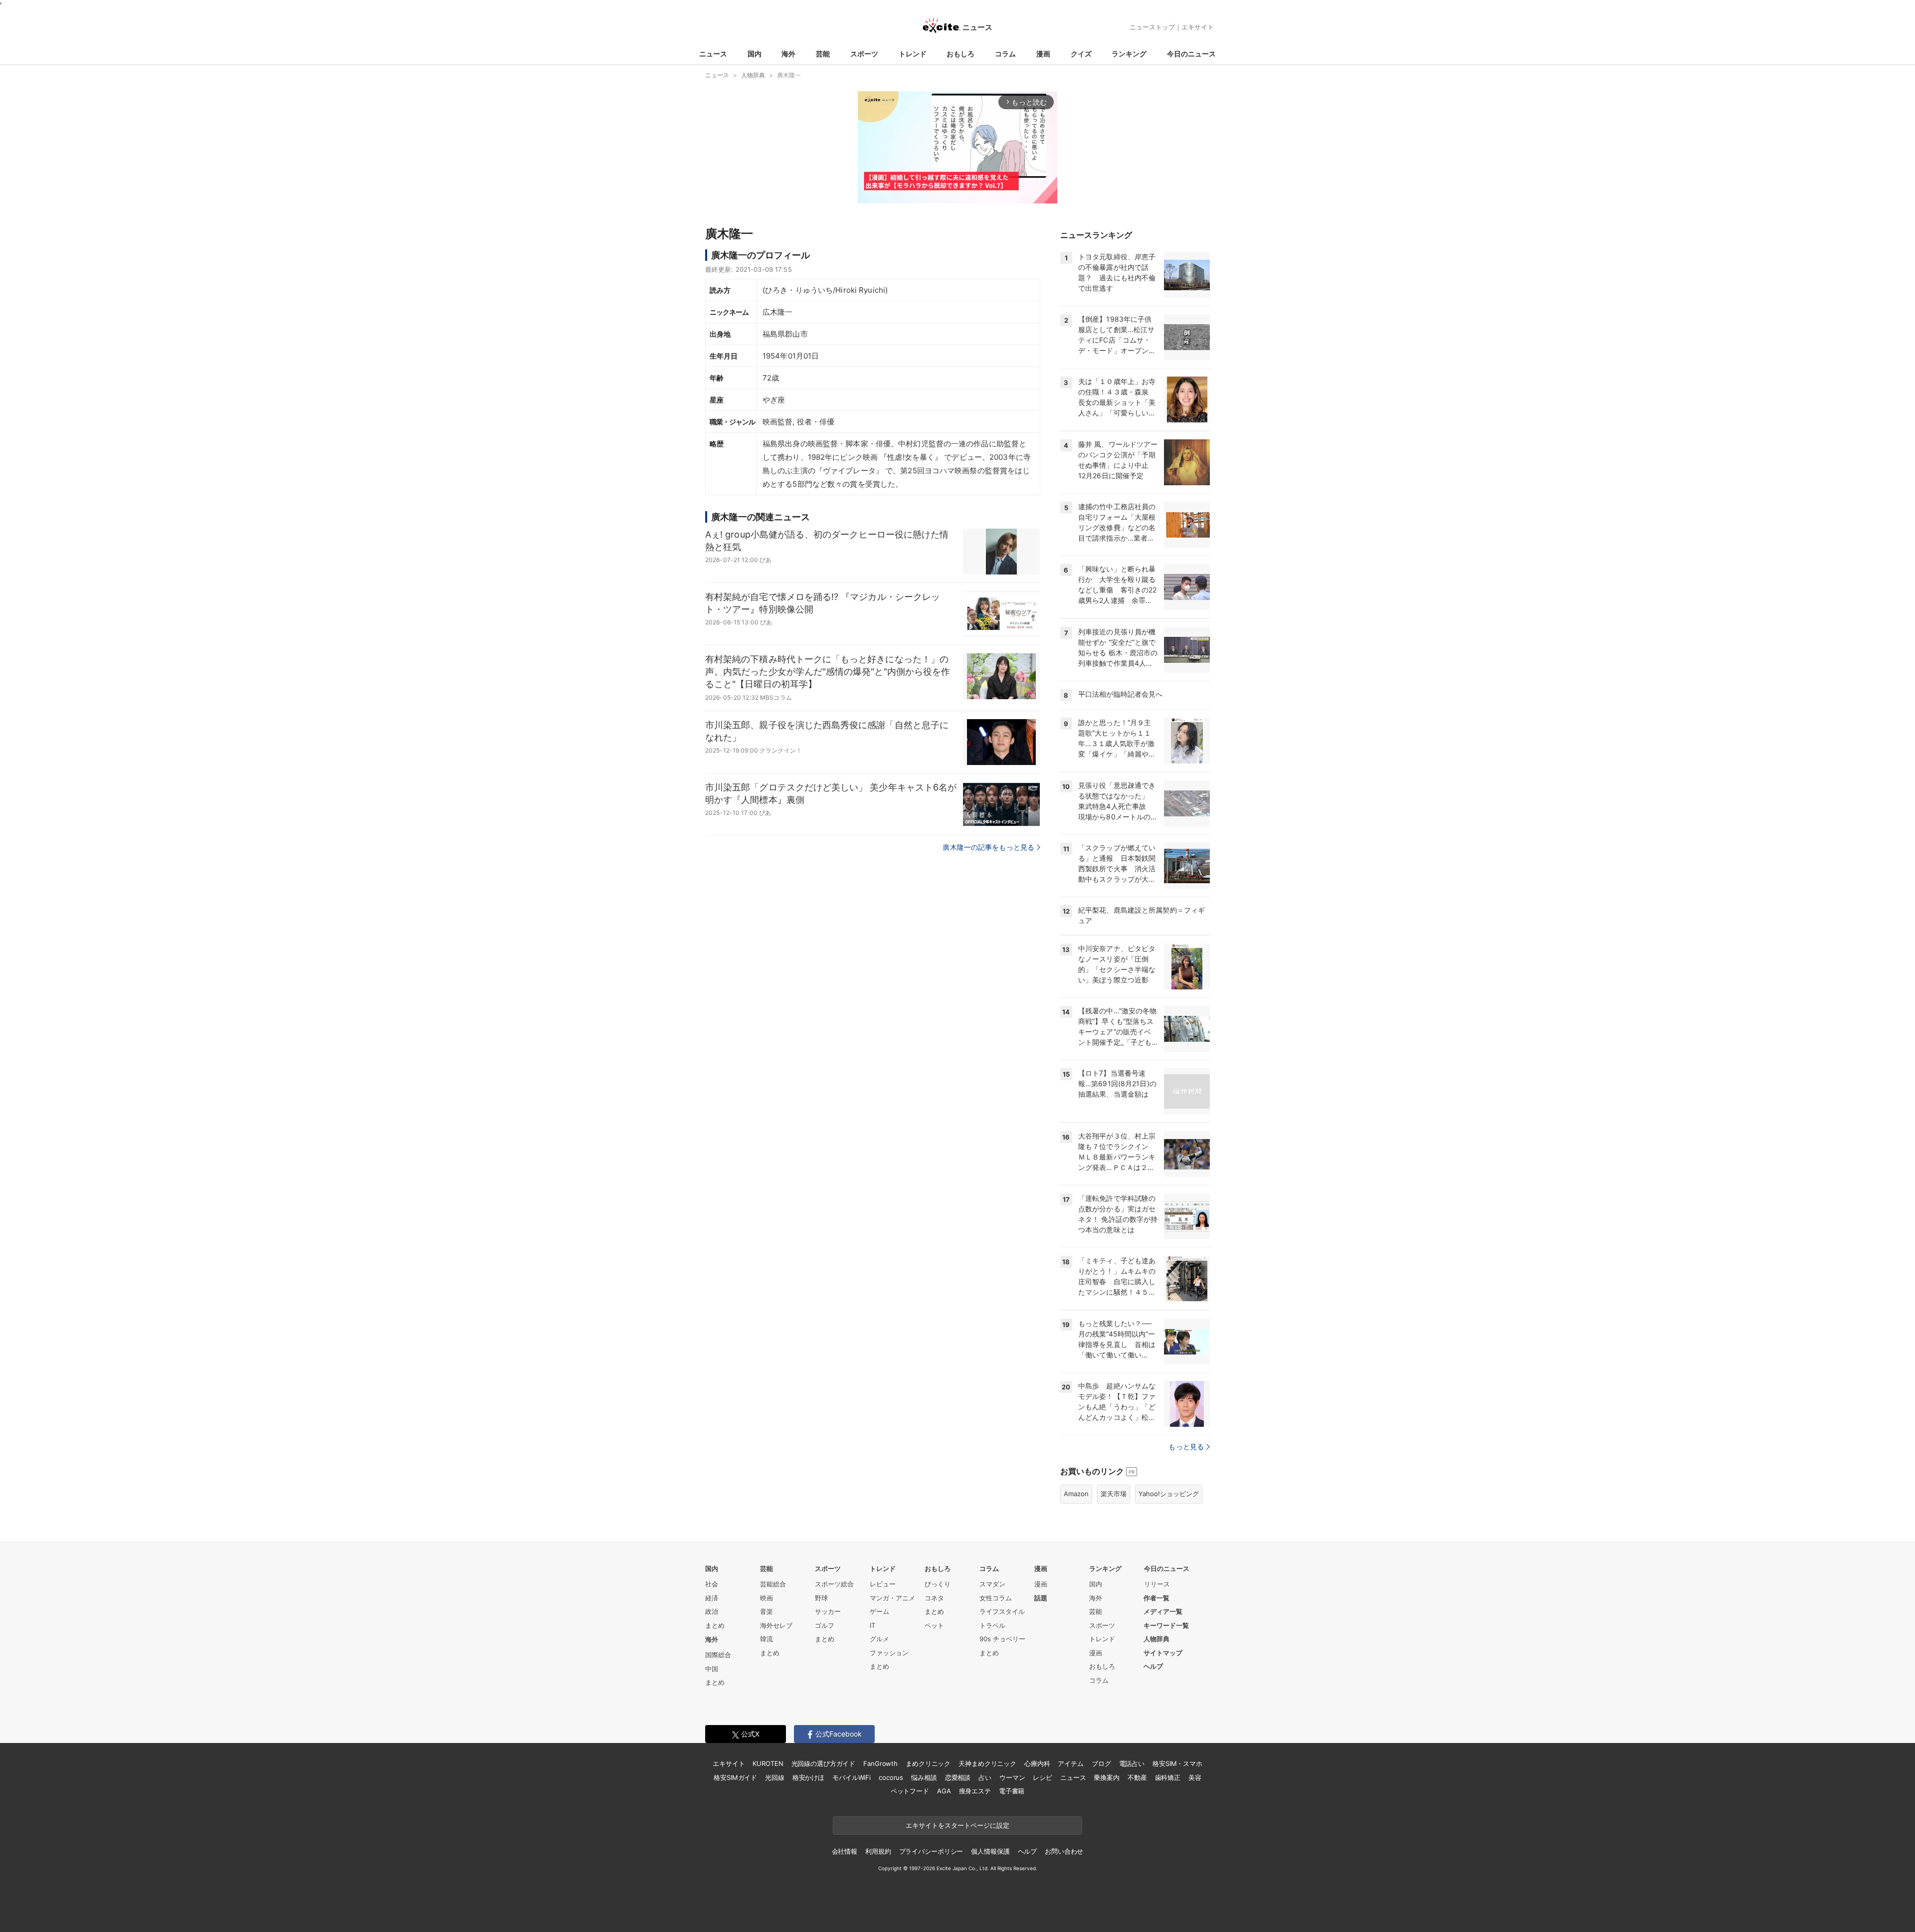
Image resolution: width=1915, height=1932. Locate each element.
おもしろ (960, 54)
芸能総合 (773, 1584)
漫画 (1043, 54)
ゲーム (879, 1611)
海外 (788, 54)
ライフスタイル (1002, 1611)
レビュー (883, 1584)
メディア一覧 (1163, 1611)
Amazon (1076, 1494)
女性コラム (996, 1598)
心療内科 (1037, 1763)
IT (872, 1625)
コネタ (934, 1598)
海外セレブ (776, 1625)
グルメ (879, 1639)
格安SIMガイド (735, 1777)
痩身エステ (975, 1791)
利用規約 (878, 1851)
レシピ (1043, 1777)
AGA (944, 1791)
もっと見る (1186, 1447)
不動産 (1137, 1777)
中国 (712, 1669)
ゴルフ (825, 1625)
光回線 (775, 1777)
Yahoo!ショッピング (1169, 1494)
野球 (821, 1598)
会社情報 (845, 1851)
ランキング (1129, 54)
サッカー (828, 1611)
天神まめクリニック (987, 1763)
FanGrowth (880, 1763)
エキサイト (1198, 27)
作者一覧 (1156, 1598)
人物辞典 (1156, 1639)
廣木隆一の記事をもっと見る (988, 847)
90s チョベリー (1002, 1639)
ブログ (1101, 1763)
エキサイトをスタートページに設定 (957, 1825)
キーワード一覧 (1166, 1625)
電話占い (1132, 1763)
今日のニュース (1191, 54)
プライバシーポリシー (931, 1851)
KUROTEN (768, 1763)
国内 (755, 54)
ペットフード (910, 1791)
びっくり (938, 1584)
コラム (1005, 54)
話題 (1041, 1598)
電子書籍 (1012, 1791)
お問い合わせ (1064, 1851)
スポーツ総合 (834, 1584)
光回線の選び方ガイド (824, 1763)
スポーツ (864, 54)
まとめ (715, 1625)
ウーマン (1012, 1777)
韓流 (766, 1639)
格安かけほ (808, 1777)
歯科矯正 (1168, 1777)
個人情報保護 (990, 1851)
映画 (766, 1598)
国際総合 (718, 1655)
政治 (712, 1611)
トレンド (913, 54)
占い (985, 1777)
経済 (712, 1598)
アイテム (1070, 1763)
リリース (1157, 1584)
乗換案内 (1106, 1777)
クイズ (1081, 54)
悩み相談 (924, 1777)
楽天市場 (1114, 1494)
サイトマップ (1163, 1653)
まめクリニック (928, 1763)
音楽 (766, 1611)
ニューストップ (1152, 27)
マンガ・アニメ (892, 1598)
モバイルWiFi (852, 1777)
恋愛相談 (958, 1777)
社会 (712, 1584)
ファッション (889, 1653)
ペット (934, 1625)
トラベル (992, 1625)
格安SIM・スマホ (1177, 1763)
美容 (1195, 1777)
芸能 (823, 54)
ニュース (713, 54)
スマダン (992, 1584)
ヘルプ (1153, 1666)
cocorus (891, 1777)
